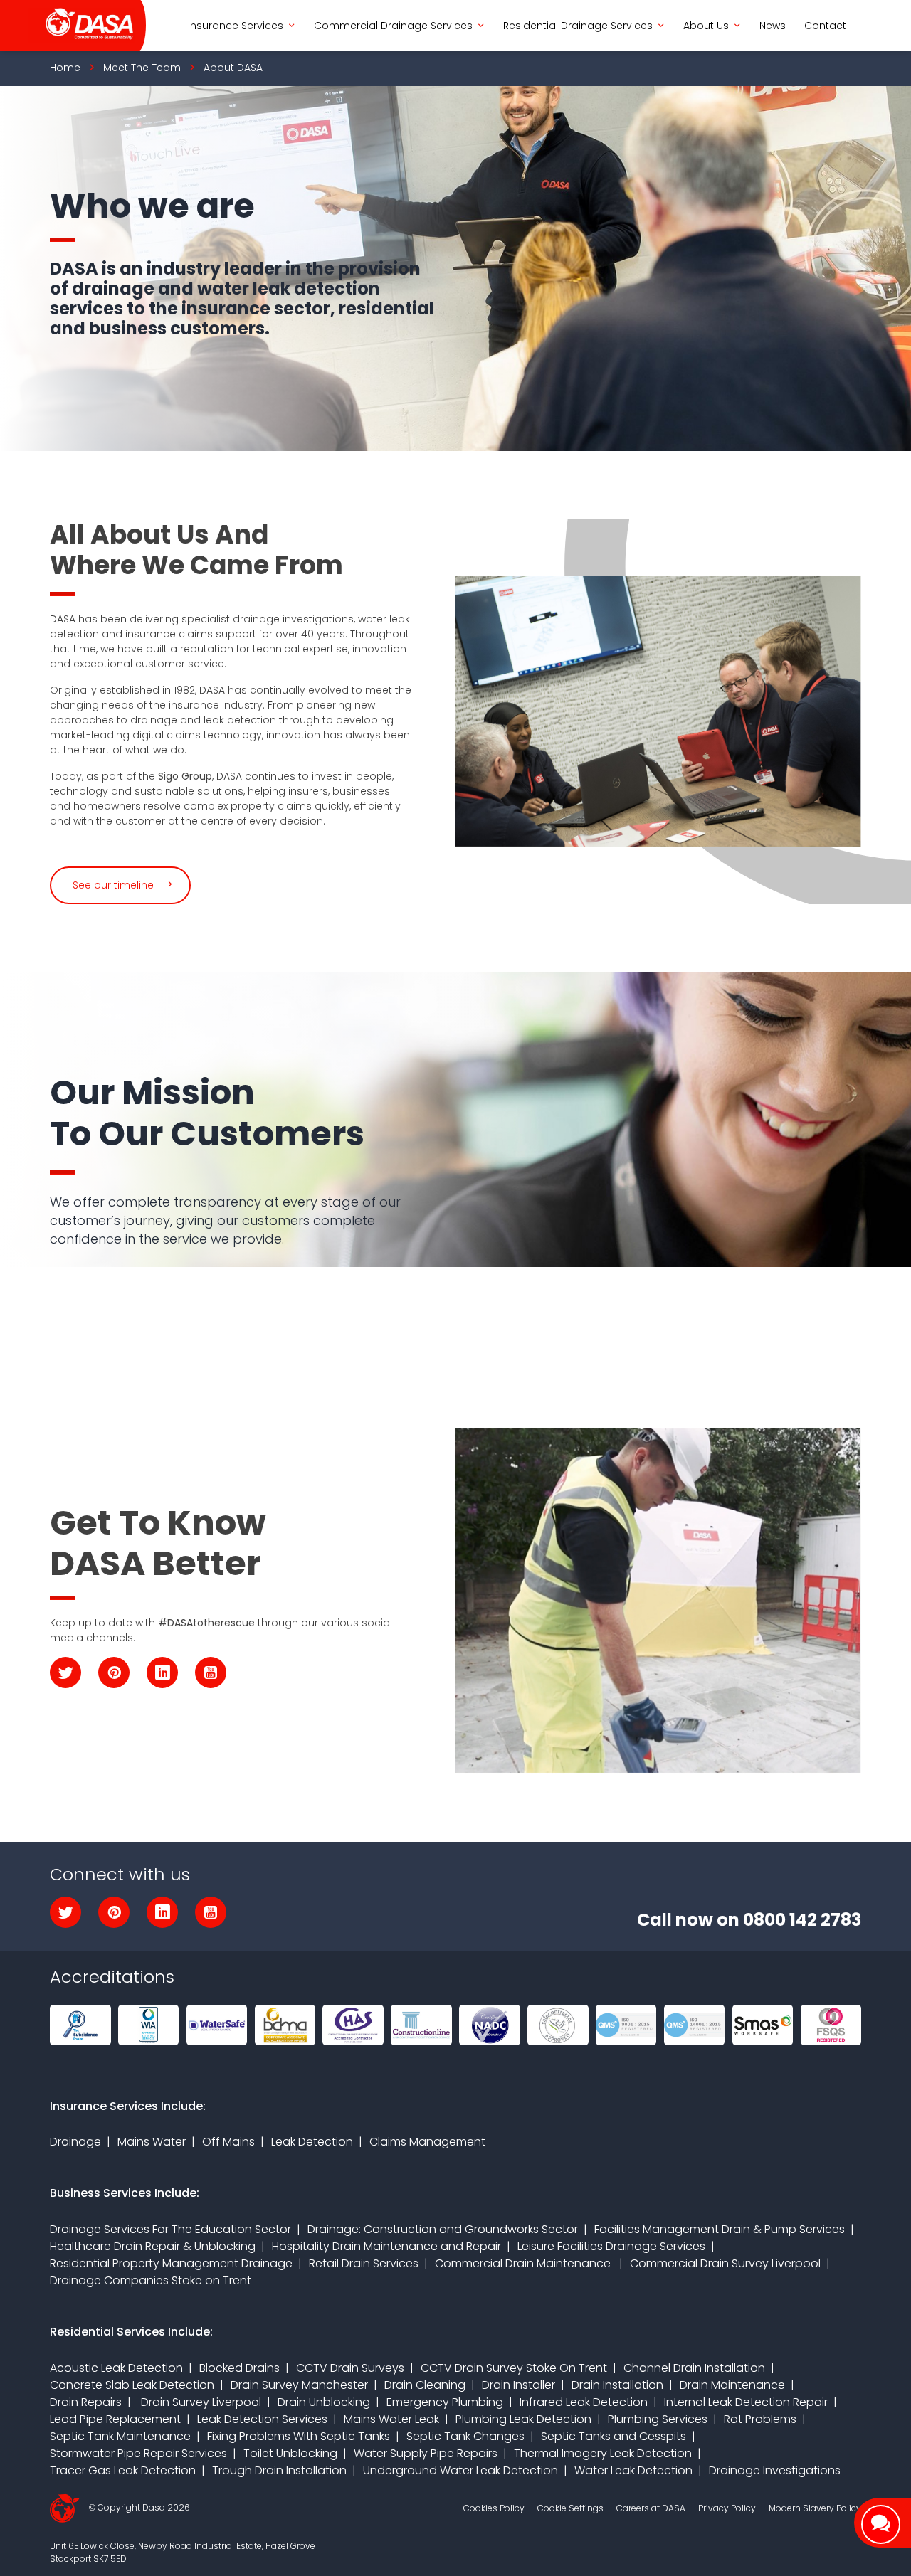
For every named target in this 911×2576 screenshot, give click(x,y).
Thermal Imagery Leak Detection (603, 2453)
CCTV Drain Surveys (350, 2368)
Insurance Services (236, 26)
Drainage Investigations (775, 2470)
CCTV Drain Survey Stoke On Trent (514, 2368)
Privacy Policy (727, 2508)
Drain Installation (617, 2385)
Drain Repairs (86, 2402)
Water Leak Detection (633, 2470)
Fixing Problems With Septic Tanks (299, 2436)
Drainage (75, 2142)
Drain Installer (518, 2385)
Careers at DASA (651, 2508)
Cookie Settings (570, 2508)
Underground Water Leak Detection (460, 2470)
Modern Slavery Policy (815, 2508)
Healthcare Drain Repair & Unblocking (153, 2246)
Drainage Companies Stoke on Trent (151, 2280)
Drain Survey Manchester (299, 2385)
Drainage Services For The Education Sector (170, 2229)
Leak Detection (312, 2142)
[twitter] (65, 1673)
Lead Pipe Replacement (115, 2419)
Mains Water (152, 2142)
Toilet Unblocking (290, 2453)
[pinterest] (114, 1673)
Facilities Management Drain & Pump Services (720, 2229)
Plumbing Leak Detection (523, 2419)
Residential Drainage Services (578, 26)
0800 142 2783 (802, 1920)
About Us (706, 26)
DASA (82, 26)
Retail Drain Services (364, 2263)
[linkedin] (162, 1673)
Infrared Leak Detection (584, 2402)
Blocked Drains (239, 2368)
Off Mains (228, 2142)
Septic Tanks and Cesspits (614, 2436)
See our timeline (113, 885)
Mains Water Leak (391, 2419)
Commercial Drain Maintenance (524, 2263)
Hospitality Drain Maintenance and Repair (386, 2246)
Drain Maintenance (732, 2385)
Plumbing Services (658, 2419)
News (773, 26)
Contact (825, 26)
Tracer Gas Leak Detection (123, 2470)
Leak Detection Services (262, 2419)
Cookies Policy (494, 2508)
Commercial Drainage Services (393, 26)
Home (65, 68)
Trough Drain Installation (279, 2470)
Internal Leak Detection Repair (746, 2402)
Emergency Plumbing (445, 2402)
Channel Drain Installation (694, 2368)
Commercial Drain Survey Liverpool (725, 2263)
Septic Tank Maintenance (120, 2436)
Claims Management (427, 2142)
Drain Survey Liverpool (200, 2402)
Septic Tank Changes (465, 2436)
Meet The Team (142, 68)
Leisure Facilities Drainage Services (611, 2246)
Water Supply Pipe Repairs (426, 2453)
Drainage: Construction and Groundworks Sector (443, 2229)
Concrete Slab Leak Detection (132, 2385)
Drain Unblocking (324, 2402)
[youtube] (211, 1673)
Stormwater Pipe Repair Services (138, 2453)
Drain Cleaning (425, 2385)
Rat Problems (760, 2419)
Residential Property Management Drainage (171, 2263)
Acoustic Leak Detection (116, 2368)
